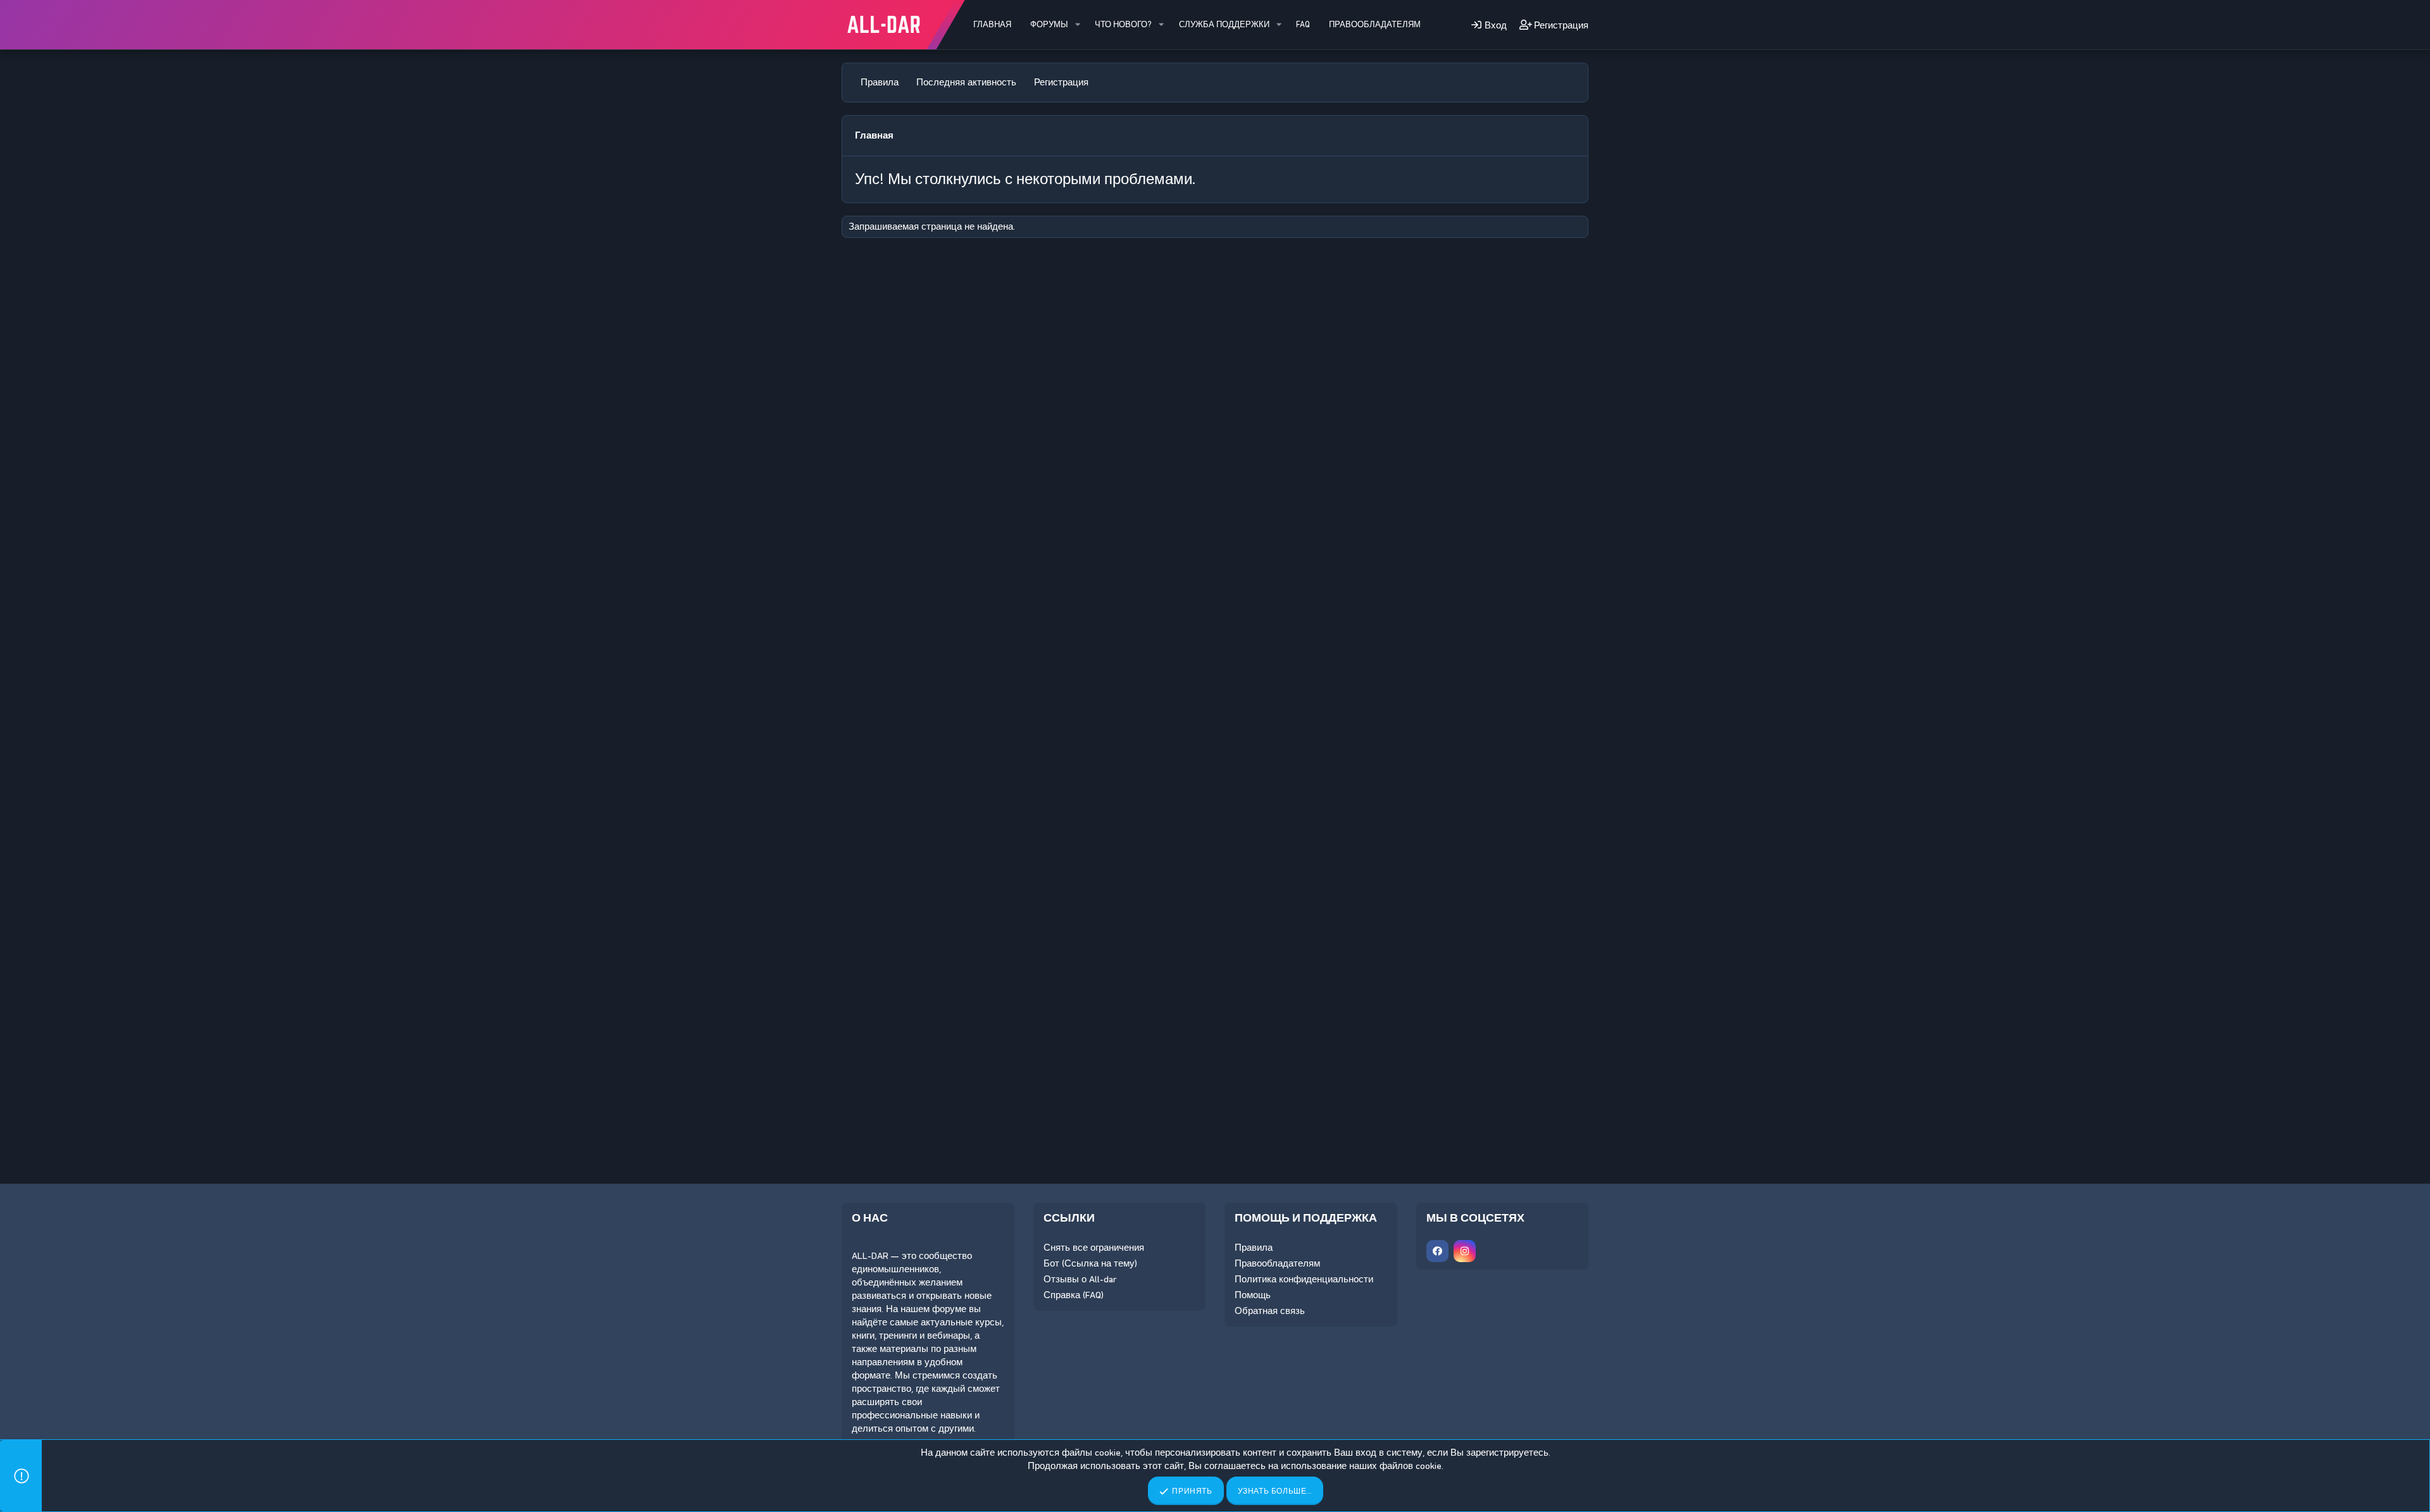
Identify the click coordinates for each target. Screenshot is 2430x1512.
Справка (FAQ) (1074, 1295)
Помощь (1253, 1295)
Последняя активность (966, 82)
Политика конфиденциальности (1304, 1279)
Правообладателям (1375, 24)
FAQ (1303, 24)
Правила (880, 82)
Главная (992, 24)
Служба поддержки (1224, 24)
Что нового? (1123, 24)
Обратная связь (1270, 1311)
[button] (1078, 25)
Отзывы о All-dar (1080, 1279)
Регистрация (1061, 82)
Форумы (1049, 24)
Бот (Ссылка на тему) (1090, 1263)
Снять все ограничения (1094, 1248)
